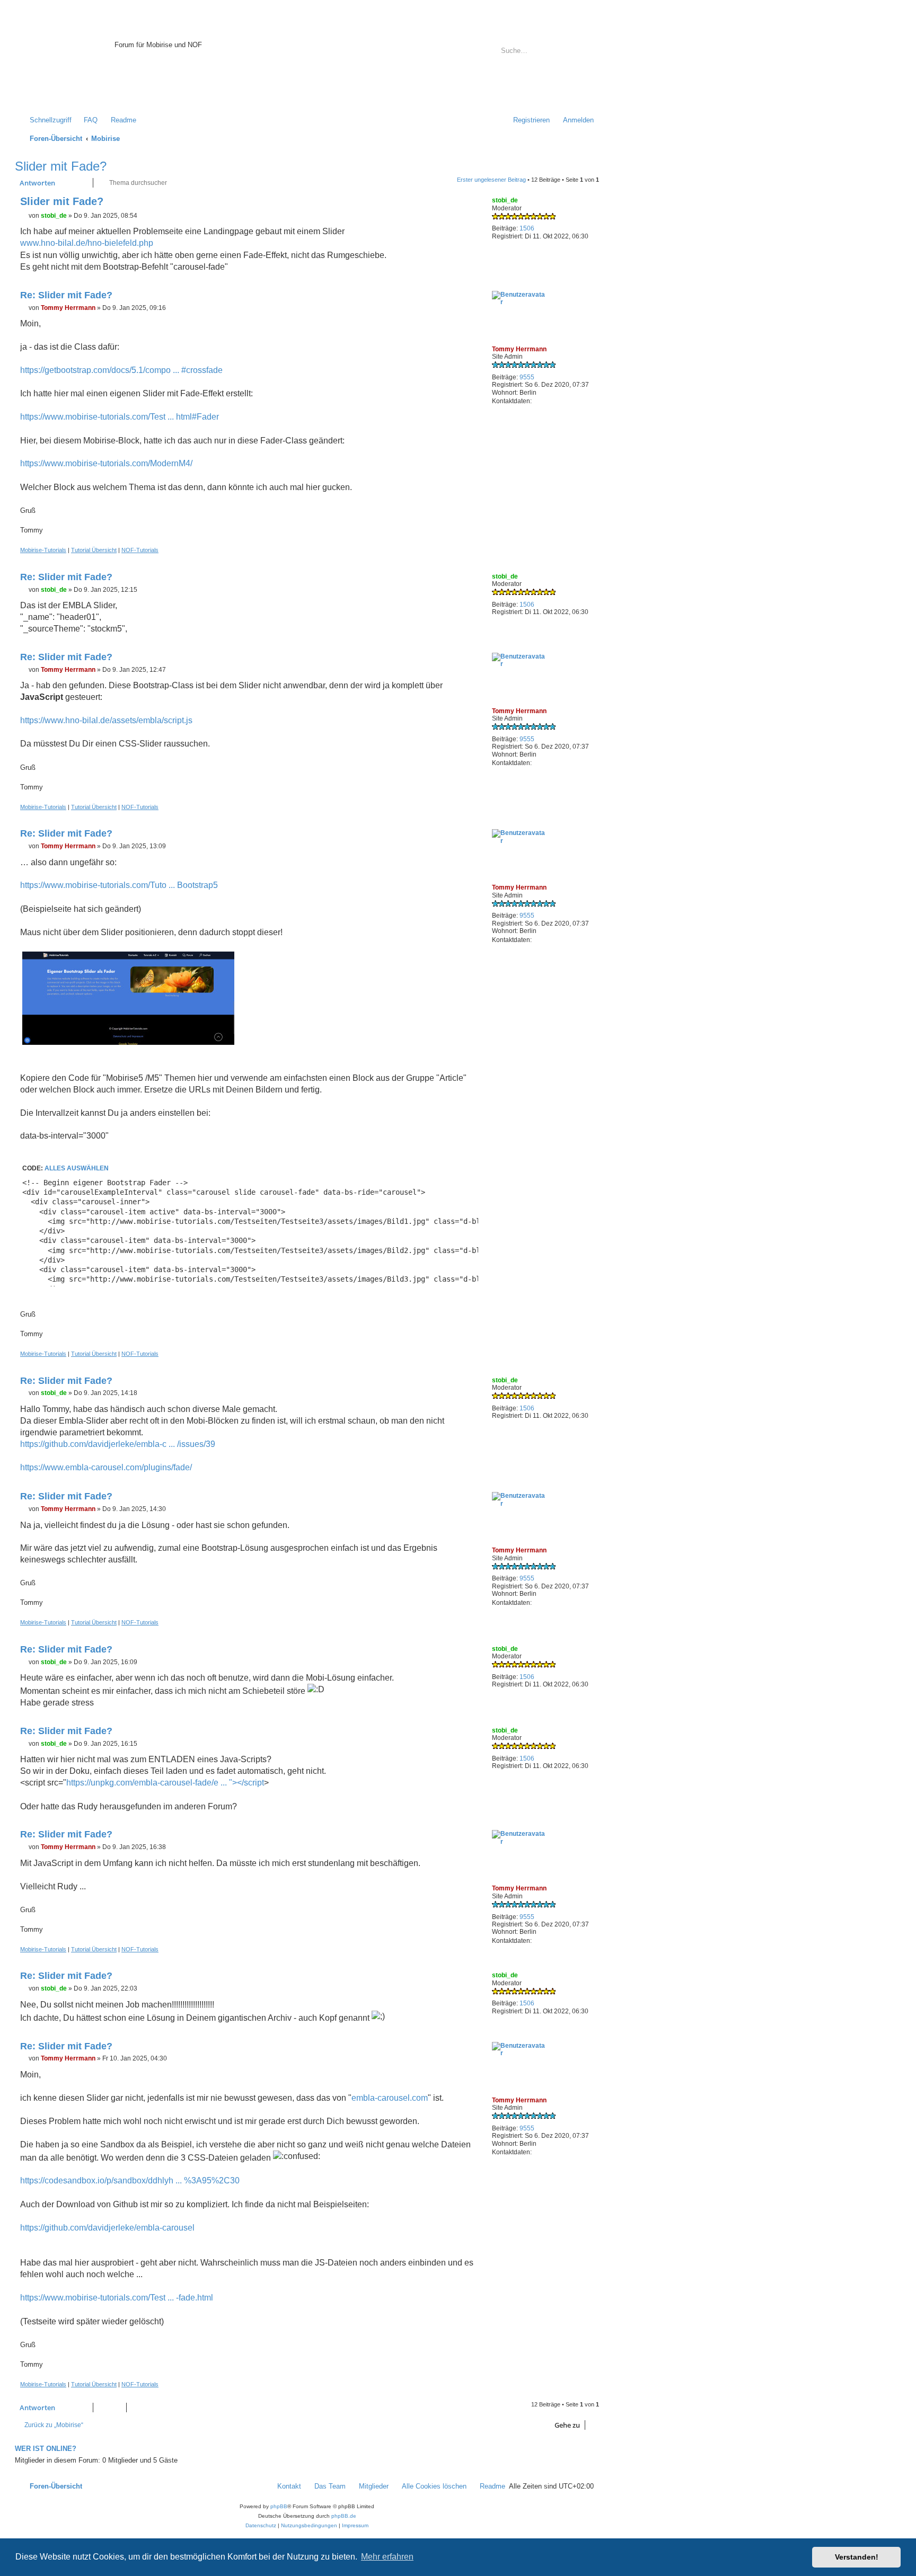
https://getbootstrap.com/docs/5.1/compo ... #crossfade (121, 370)
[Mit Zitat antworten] (470, 203)
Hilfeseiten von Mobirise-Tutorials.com (178, 70)
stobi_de (505, 200)
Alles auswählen (77, 1168)
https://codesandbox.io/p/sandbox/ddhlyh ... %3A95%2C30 (130, 2180)
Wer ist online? (46, 2449)
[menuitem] (86, 120)
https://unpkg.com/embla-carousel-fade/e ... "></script (165, 1783)
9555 (527, 377)
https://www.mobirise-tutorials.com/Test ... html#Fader (120, 417)
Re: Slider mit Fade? (66, 295)
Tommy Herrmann (519, 349)
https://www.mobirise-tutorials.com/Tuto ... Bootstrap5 (119, 885)
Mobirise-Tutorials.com (184, 33)
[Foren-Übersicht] (66, 60)
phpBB (279, 2506)
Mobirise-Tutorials (43, 550)
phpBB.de (344, 2516)
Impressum (132, 89)
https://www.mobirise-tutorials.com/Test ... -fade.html (117, 2298)
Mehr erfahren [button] (387, 2557)
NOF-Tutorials (140, 550)
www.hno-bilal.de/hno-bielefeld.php (87, 243)
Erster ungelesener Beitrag (491, 180)
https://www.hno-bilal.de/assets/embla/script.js (106, 720)
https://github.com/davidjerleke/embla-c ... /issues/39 (118, 1444)
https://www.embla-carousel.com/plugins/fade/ (106, 1467)
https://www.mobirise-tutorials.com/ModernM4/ (106, 463)
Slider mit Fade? (61, 166)
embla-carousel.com (390, 2098)
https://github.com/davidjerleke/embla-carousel (107, 2228)
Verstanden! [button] (857, 2557)
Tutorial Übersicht (94, 550)
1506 (527, 228)
